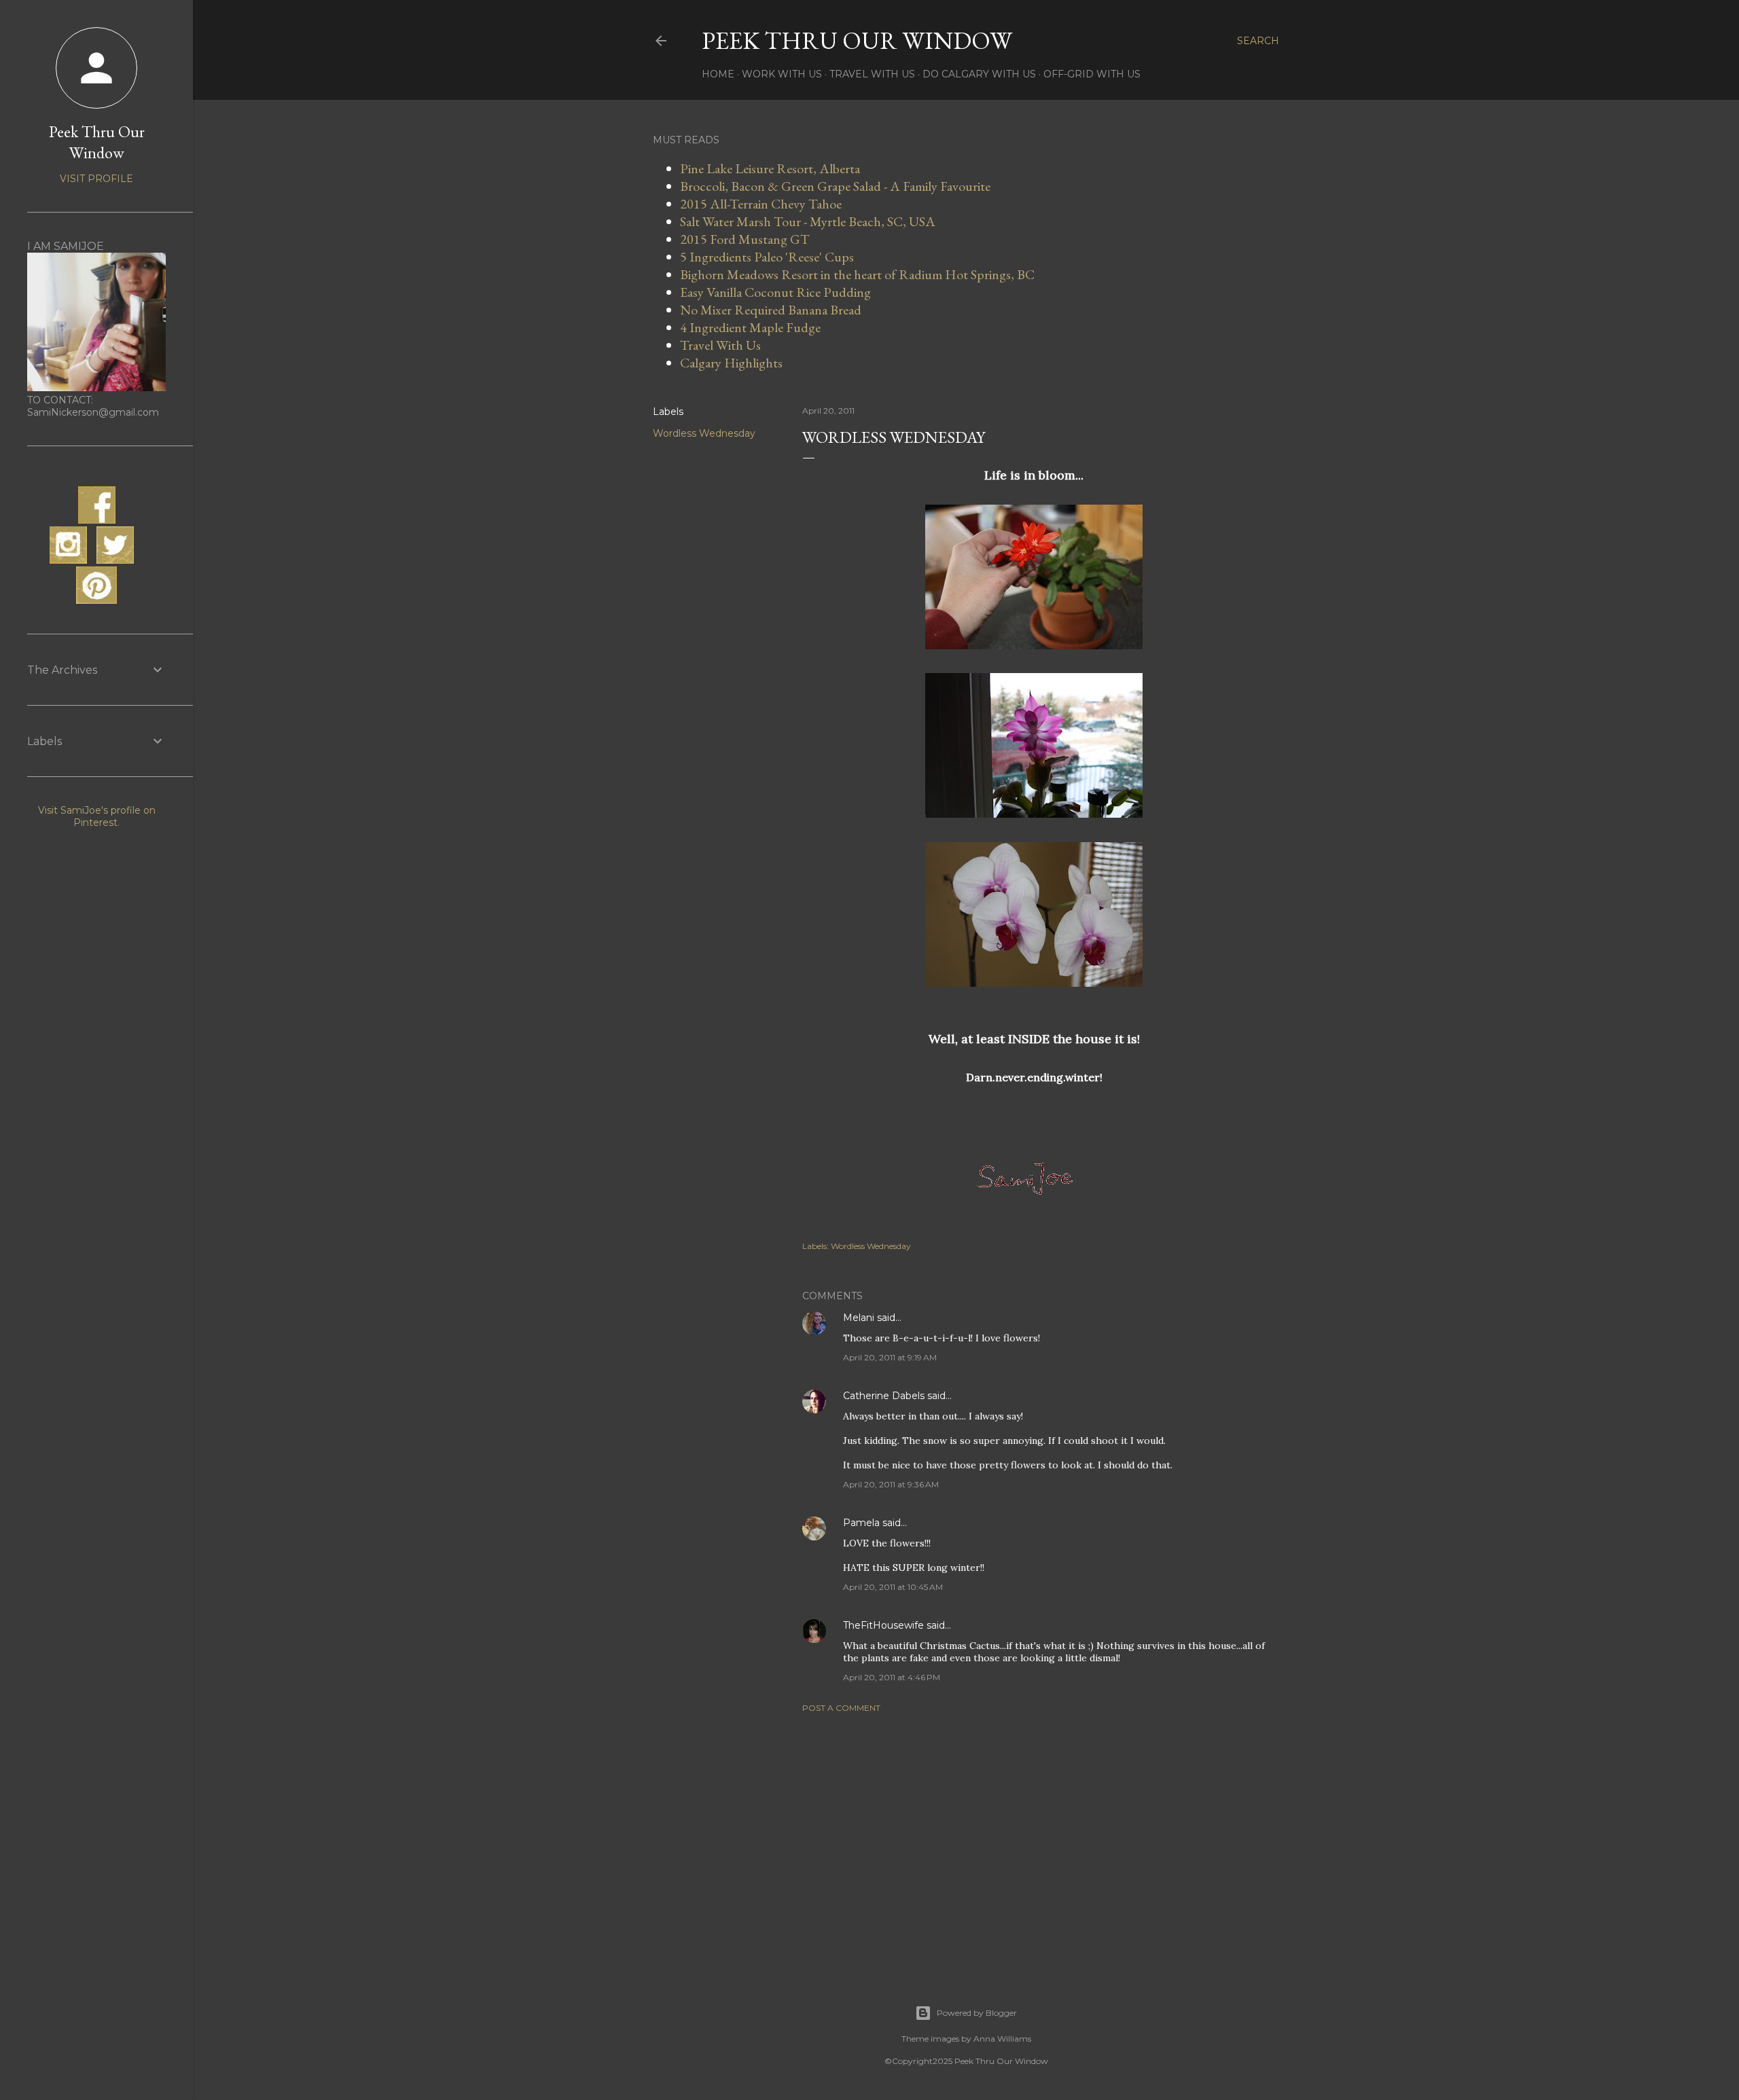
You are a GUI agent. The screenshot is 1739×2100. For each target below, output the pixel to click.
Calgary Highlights (731, 363)
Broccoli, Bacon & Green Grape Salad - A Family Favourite (835, 186)
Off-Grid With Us (1092, 74)
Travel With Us (872, 74)
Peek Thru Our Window (857, 40)
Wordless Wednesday (704, 433)
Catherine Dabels (884, 1396)
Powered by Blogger (977, 2013)
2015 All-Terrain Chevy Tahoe (761, 204)
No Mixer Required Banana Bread (771, 310)
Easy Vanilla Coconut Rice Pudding (775, 292)
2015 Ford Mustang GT (745, 239)
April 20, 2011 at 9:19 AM (890, 1357)
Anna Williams (1002, 2039)
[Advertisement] (1034, 1842)
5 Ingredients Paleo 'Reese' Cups (767, 257)
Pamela (861, 1523)
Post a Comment (841, 1708)
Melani (859, 1318)
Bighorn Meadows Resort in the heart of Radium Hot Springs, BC (857, 274)
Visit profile (96, 179)
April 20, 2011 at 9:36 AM (891, 1484)
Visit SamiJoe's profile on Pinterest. (97, 816)
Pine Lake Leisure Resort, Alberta (770, 168)
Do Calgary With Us (979, 74)
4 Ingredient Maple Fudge (750, 327)
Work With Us (782, 74)
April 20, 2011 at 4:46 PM (892, 1677)
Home (718, 74)
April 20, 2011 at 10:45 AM (893, 1587)
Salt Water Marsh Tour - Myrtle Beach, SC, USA (808, 221)
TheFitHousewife (883, 1625)
